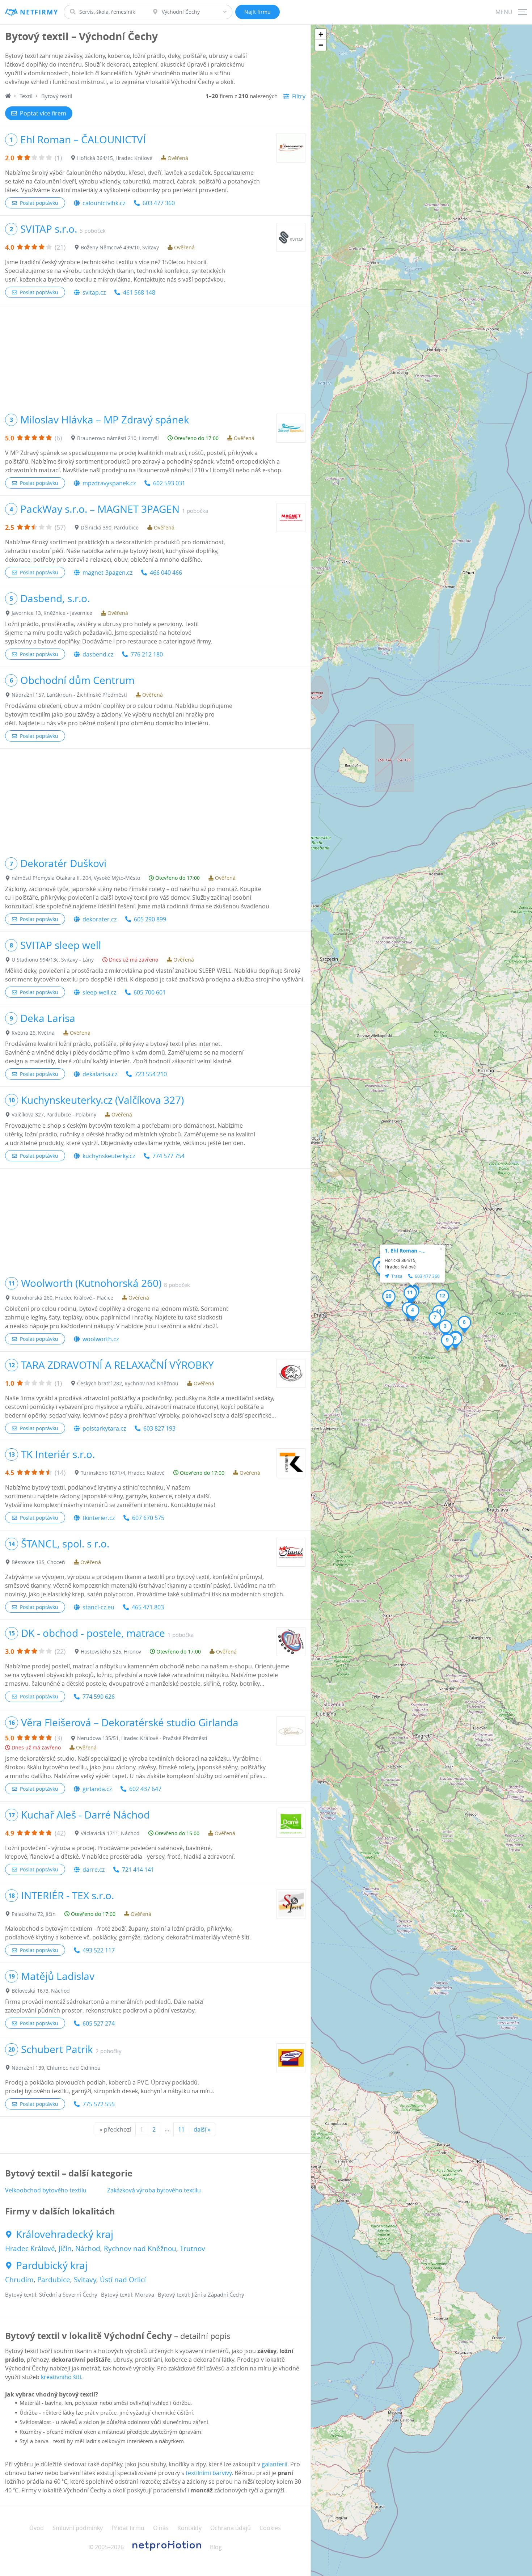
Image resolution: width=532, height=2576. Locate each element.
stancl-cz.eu (98, 1607)
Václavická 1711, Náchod (110, 1833)
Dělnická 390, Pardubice (110, 527)
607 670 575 (148, 1518)
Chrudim (19, 2280)
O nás (161, 2528)
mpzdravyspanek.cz (109, 483)
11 (181, 2129)
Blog (216, 2547)
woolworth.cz (101, 1339)
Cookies (270, 2528)
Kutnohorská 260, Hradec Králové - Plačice (62, 1298)
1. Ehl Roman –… (405, 1251)
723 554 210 (151, 1074)
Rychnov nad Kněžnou (140, 2248)
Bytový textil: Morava (128, 2294)
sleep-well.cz (99, 992)
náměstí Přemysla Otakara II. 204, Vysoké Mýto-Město (76, 878)
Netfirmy (39, 12)
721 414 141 (138, 1870)
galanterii (275, 2464)
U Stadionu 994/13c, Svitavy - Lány (53, 960)
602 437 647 (145, 1789)
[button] (445, 1329)
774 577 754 (168, 1156)
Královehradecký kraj (65, 2234)
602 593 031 (169, 483)
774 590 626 (99, 1697)
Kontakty (189, 2528)
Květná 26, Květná (33, 1033)
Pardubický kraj (52, 2265)
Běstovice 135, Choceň (38, 1562)
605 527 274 (99, 2023)
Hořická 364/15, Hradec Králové (115, 158)
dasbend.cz (98, 654)
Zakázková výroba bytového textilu (154, 2190)
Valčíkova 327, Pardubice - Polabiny (54, 1114)
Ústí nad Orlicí (123, 2280)
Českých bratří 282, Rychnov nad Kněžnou (128, 1383)
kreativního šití (61, 2377)
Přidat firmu (128, 2528)
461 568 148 (139, 292)
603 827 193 (159, 1428)
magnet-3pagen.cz (107, 573)
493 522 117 (99, 1950)
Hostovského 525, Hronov (111, 1652)
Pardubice (54, 2280)
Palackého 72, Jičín (34, 1914)
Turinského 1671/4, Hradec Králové (123, 1473)
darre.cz (94, 1870)
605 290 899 (150, 919)
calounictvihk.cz (104, 203)
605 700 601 (150, 992)
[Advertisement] (155, 356)
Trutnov (193, 2248)
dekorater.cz (100, 919)
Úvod (37, 2528)
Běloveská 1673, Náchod (41, 1991)
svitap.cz (94, 292)
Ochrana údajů (231, 2528)
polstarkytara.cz (104, 1428)
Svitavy (85, 2280)
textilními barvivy (209, 2473)
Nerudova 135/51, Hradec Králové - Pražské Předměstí (142, 1738)
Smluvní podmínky (78, 2528)
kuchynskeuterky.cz (109, 1156)
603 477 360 (159, 203)
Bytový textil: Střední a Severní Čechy (51, 2294)
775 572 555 (99, 2104)
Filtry (299, 96)
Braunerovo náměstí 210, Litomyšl (118, 438)
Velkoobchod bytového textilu (46, 2190)
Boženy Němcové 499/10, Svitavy (120, 247)
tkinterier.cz (99, 1518)
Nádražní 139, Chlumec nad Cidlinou (56, 2068)
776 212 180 (147, 654)
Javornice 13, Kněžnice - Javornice (52, 613)
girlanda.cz (97, 1789)
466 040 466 (166, 573)
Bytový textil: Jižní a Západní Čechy (201, 2294)
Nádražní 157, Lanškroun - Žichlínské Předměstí (69, 695)
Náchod (88, 2248)
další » (202, 2129)
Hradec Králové (30, 2248)
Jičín (65, 2248)
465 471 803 (148, 1607)
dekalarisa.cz (100, 1074)
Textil (26, 96)
